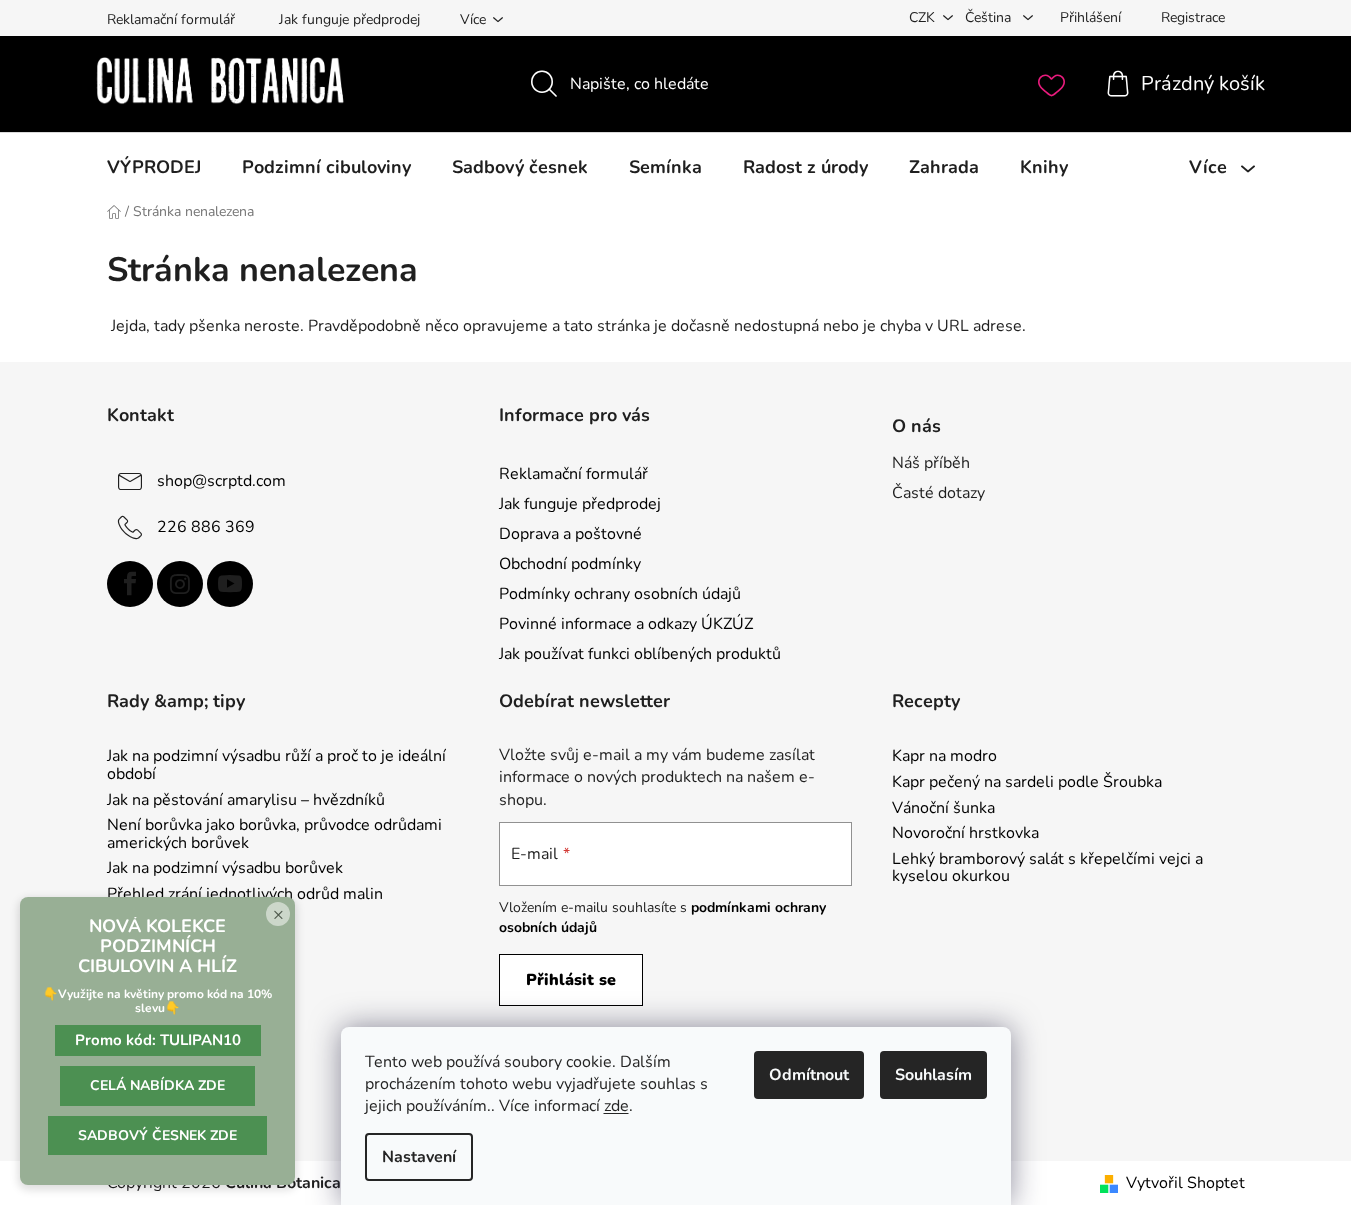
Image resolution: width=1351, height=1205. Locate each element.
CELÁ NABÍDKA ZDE (157, 1085)
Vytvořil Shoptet (1185, 1183)
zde (616, 1106)
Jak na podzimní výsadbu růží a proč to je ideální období (276, 765)
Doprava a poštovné (570, 534)
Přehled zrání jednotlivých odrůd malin (245, 895)
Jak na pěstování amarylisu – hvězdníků (246, 801)
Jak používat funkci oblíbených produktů (640, 654)
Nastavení (419, 1157)
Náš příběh (931, 463)
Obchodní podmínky (570, 564)
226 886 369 (206, 526)
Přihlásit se (571, 980)
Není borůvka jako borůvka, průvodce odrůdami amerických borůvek (274, 834)
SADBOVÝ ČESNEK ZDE (157, 1135)
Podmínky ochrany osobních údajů (620, 594)
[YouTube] (230, 584)
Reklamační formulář (171, 19)
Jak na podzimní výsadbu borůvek (225, 869)
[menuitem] (154, 167)
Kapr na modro (944, 757)
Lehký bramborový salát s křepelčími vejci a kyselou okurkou (1047, 868)
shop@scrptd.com (221, 480)
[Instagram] (180, 584)
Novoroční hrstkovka (965, 834)
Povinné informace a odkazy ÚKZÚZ (626, 624)
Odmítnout (809, 1075)
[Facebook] (130, 584)
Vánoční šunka (943, 809)
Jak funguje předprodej (349, 19)
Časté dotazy (938, 493)
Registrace (1193, 17)
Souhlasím (933, 1075)
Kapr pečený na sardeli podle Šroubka (1027, 783)
